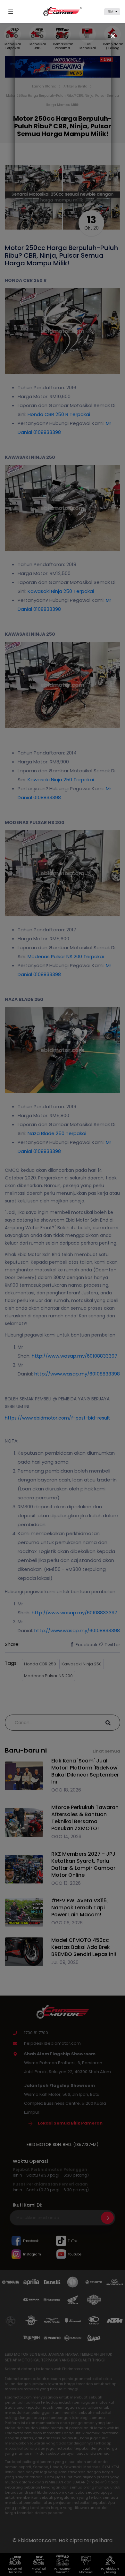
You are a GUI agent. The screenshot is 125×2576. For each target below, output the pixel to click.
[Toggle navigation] (12, 12)
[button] (112, 12)
